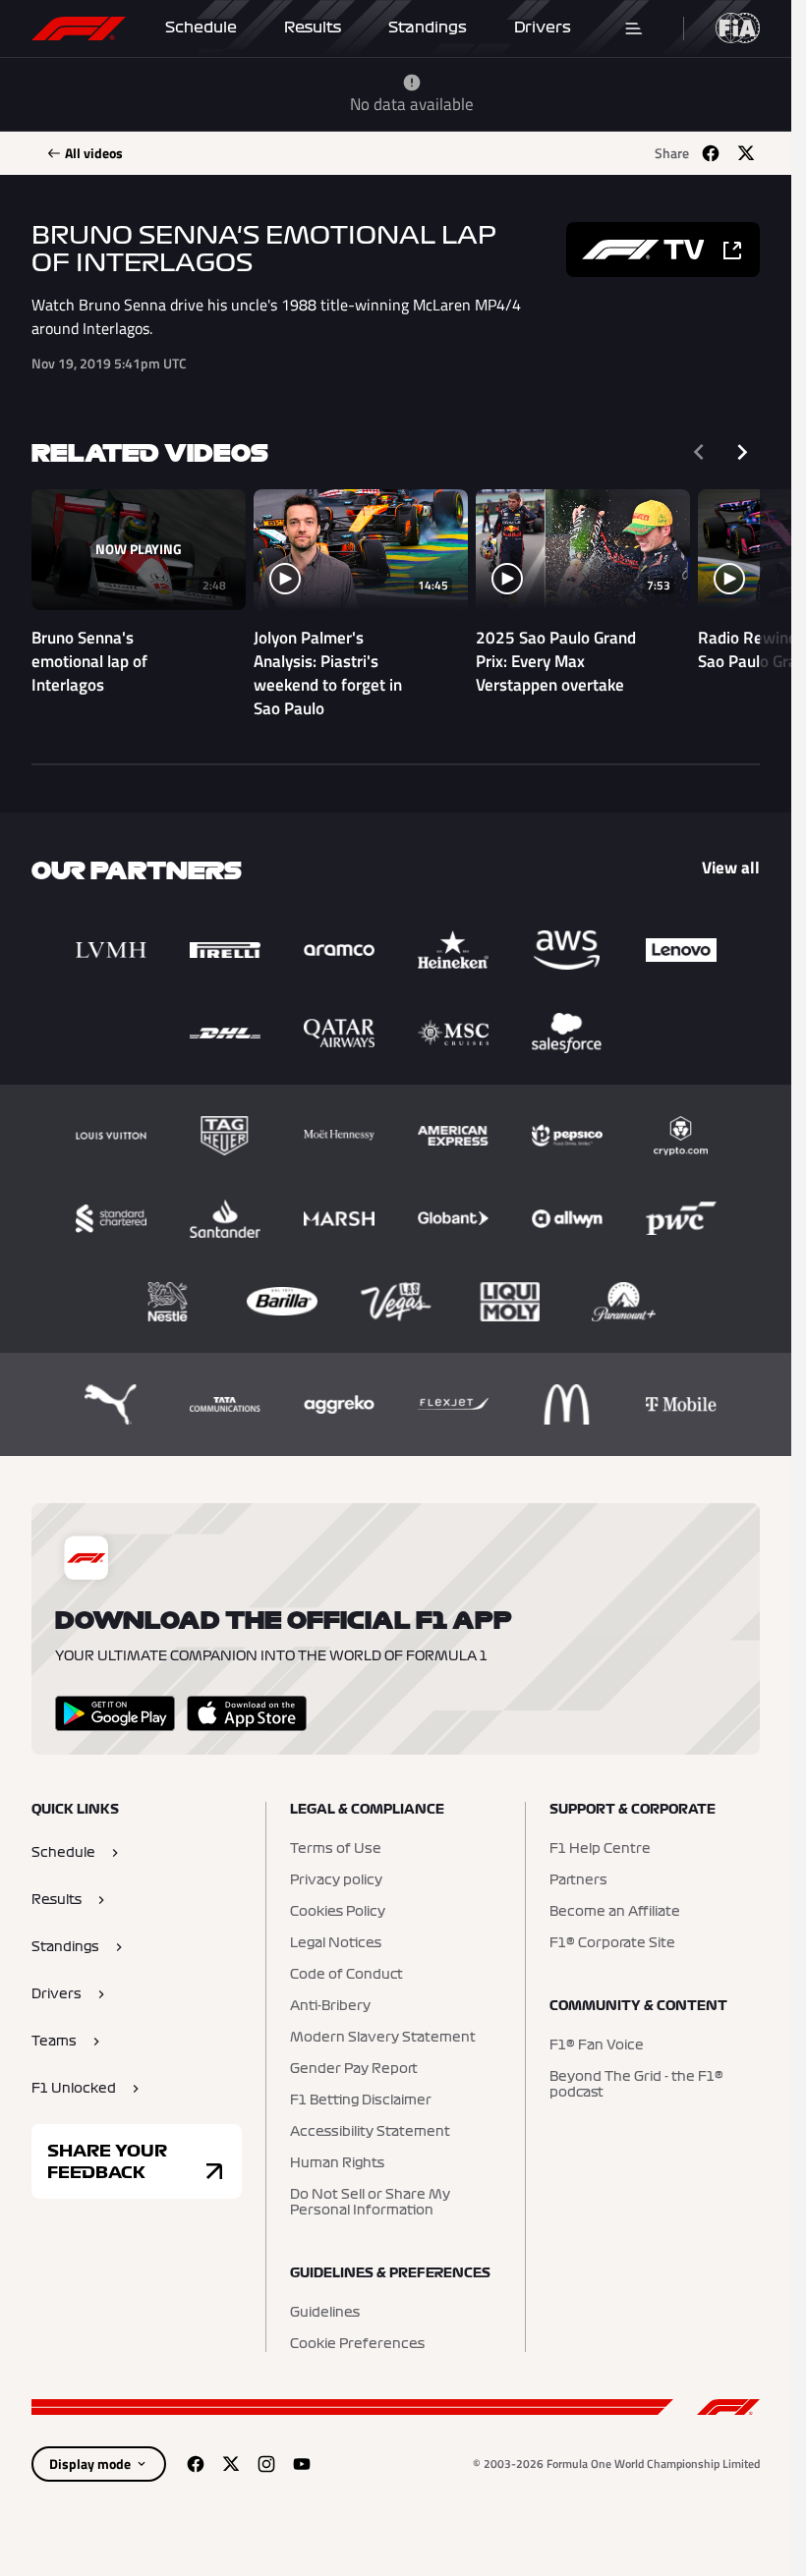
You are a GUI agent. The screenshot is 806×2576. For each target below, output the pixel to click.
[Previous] (699, 452)
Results (313, 28)
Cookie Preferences (357, 2344)
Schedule (201, 28)
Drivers (543, 28)
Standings (428, 28)
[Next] (742, 452)
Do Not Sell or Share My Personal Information (370, 2203)
